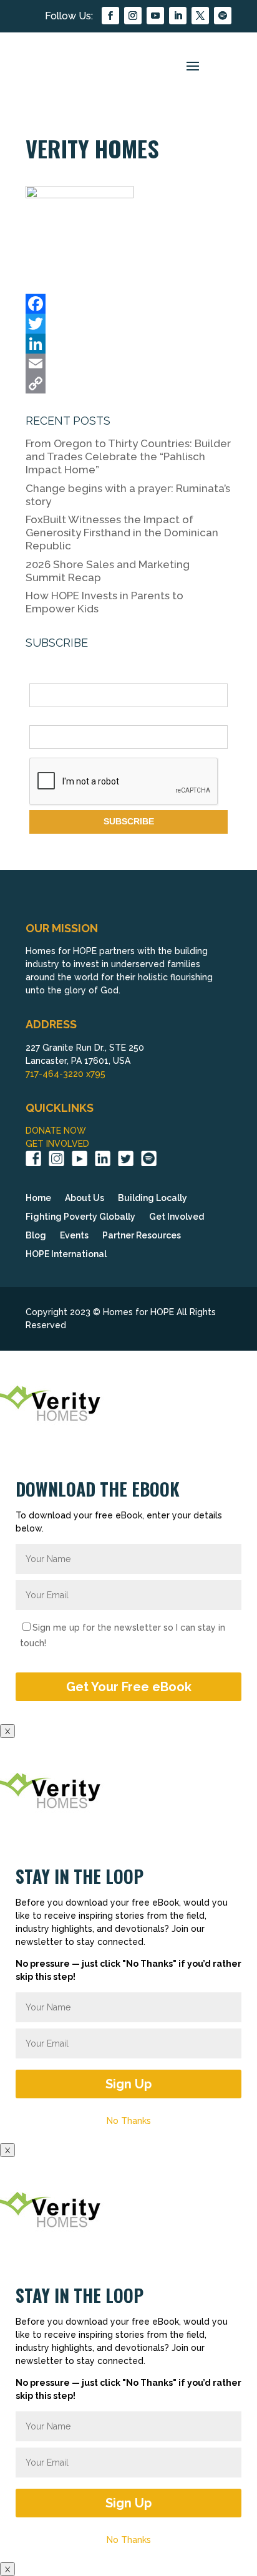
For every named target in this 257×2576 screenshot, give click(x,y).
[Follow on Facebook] (110, 16)
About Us (85, 1198)
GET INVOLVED (57, 1144)
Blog (36, 1236)
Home (38, 1198)
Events (74, 1236)
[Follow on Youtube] (155, 16)
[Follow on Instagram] (133, 16)
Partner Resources (142, 1236)
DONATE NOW (56, 1131)
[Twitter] (128, 324)
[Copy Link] (128, 384)
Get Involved (177, 1217)
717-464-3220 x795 (65, 1074)
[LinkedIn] (128, 344)
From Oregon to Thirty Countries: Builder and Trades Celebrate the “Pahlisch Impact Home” (128, 456)
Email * (44, 718)
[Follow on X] (200, 16)
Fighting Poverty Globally (80, 1217)
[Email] (128, 364)
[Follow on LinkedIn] (178, 16)
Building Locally (153, 1198)
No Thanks (129, 2121)
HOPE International (66, 1254)
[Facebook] (128, 304)
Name (41, 677)
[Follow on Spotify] (223, 16)
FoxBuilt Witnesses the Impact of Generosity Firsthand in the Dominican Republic (122, 533)
